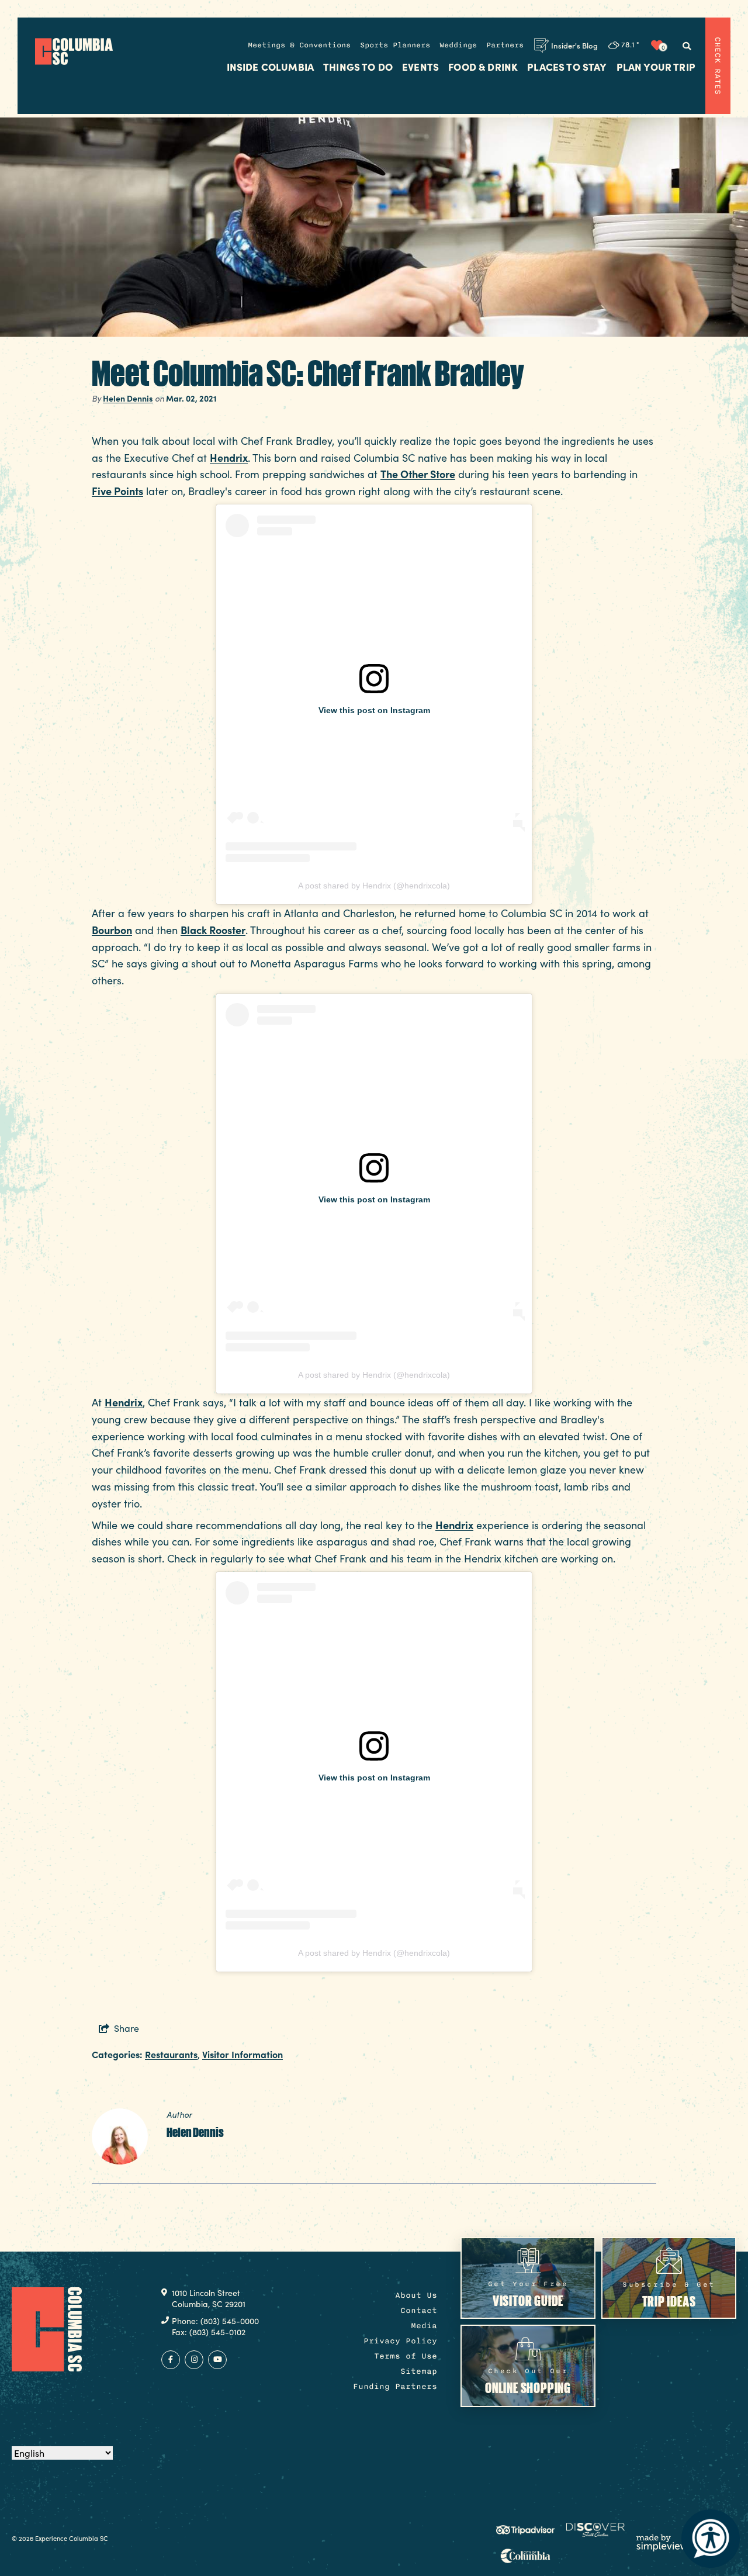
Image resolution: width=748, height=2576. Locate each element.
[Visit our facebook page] (171, 2360)
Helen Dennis (128, 398)
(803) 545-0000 (230, 2321)
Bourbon (112, 930)
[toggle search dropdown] (687, 46)
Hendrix (229, 457)
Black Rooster (213, 930)
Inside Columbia (271, 67)
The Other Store (418, 474)
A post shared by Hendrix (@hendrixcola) (374, 886)
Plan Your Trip (656, 67)
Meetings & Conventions (299, 45)
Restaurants (171, 2054)
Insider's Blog (574, 45)
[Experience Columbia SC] (47, 2329)
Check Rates (718, 66)
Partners (505, 45)
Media (424, 2326)
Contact (419, 2310)
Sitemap (419, 2371)
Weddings (458, 45)
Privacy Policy (400, 2341)
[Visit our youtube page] (217, 2360)
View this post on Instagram (374, 710)
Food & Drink (483, 67)
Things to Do (358, 67)
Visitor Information (243, 2054)
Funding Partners (395, 2386)
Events (420, 67)
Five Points (117, 491)
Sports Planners (395, 45)
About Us (416, 2295)
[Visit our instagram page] (194, 2360)
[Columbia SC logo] (74, 51)
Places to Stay (567, 67)
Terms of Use (406, 2356)
